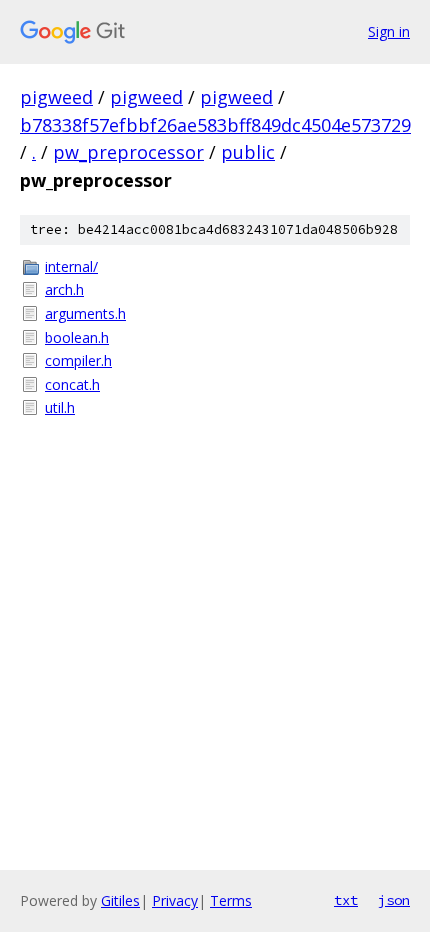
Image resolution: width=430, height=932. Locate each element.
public (248, 152)
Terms (231, 900)
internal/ (71, 266)
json (394, 900)
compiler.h (78, 360)
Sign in (389, 31)
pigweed (56, 97)
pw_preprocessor (128, 152)
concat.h (72, 384)
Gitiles (120, 900)
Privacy (175, 900)
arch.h (64, 289)
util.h (60, 407)
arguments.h (85, 313)
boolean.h (77, 337)
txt (346, 900)
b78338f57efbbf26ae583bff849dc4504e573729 (215, 125)
